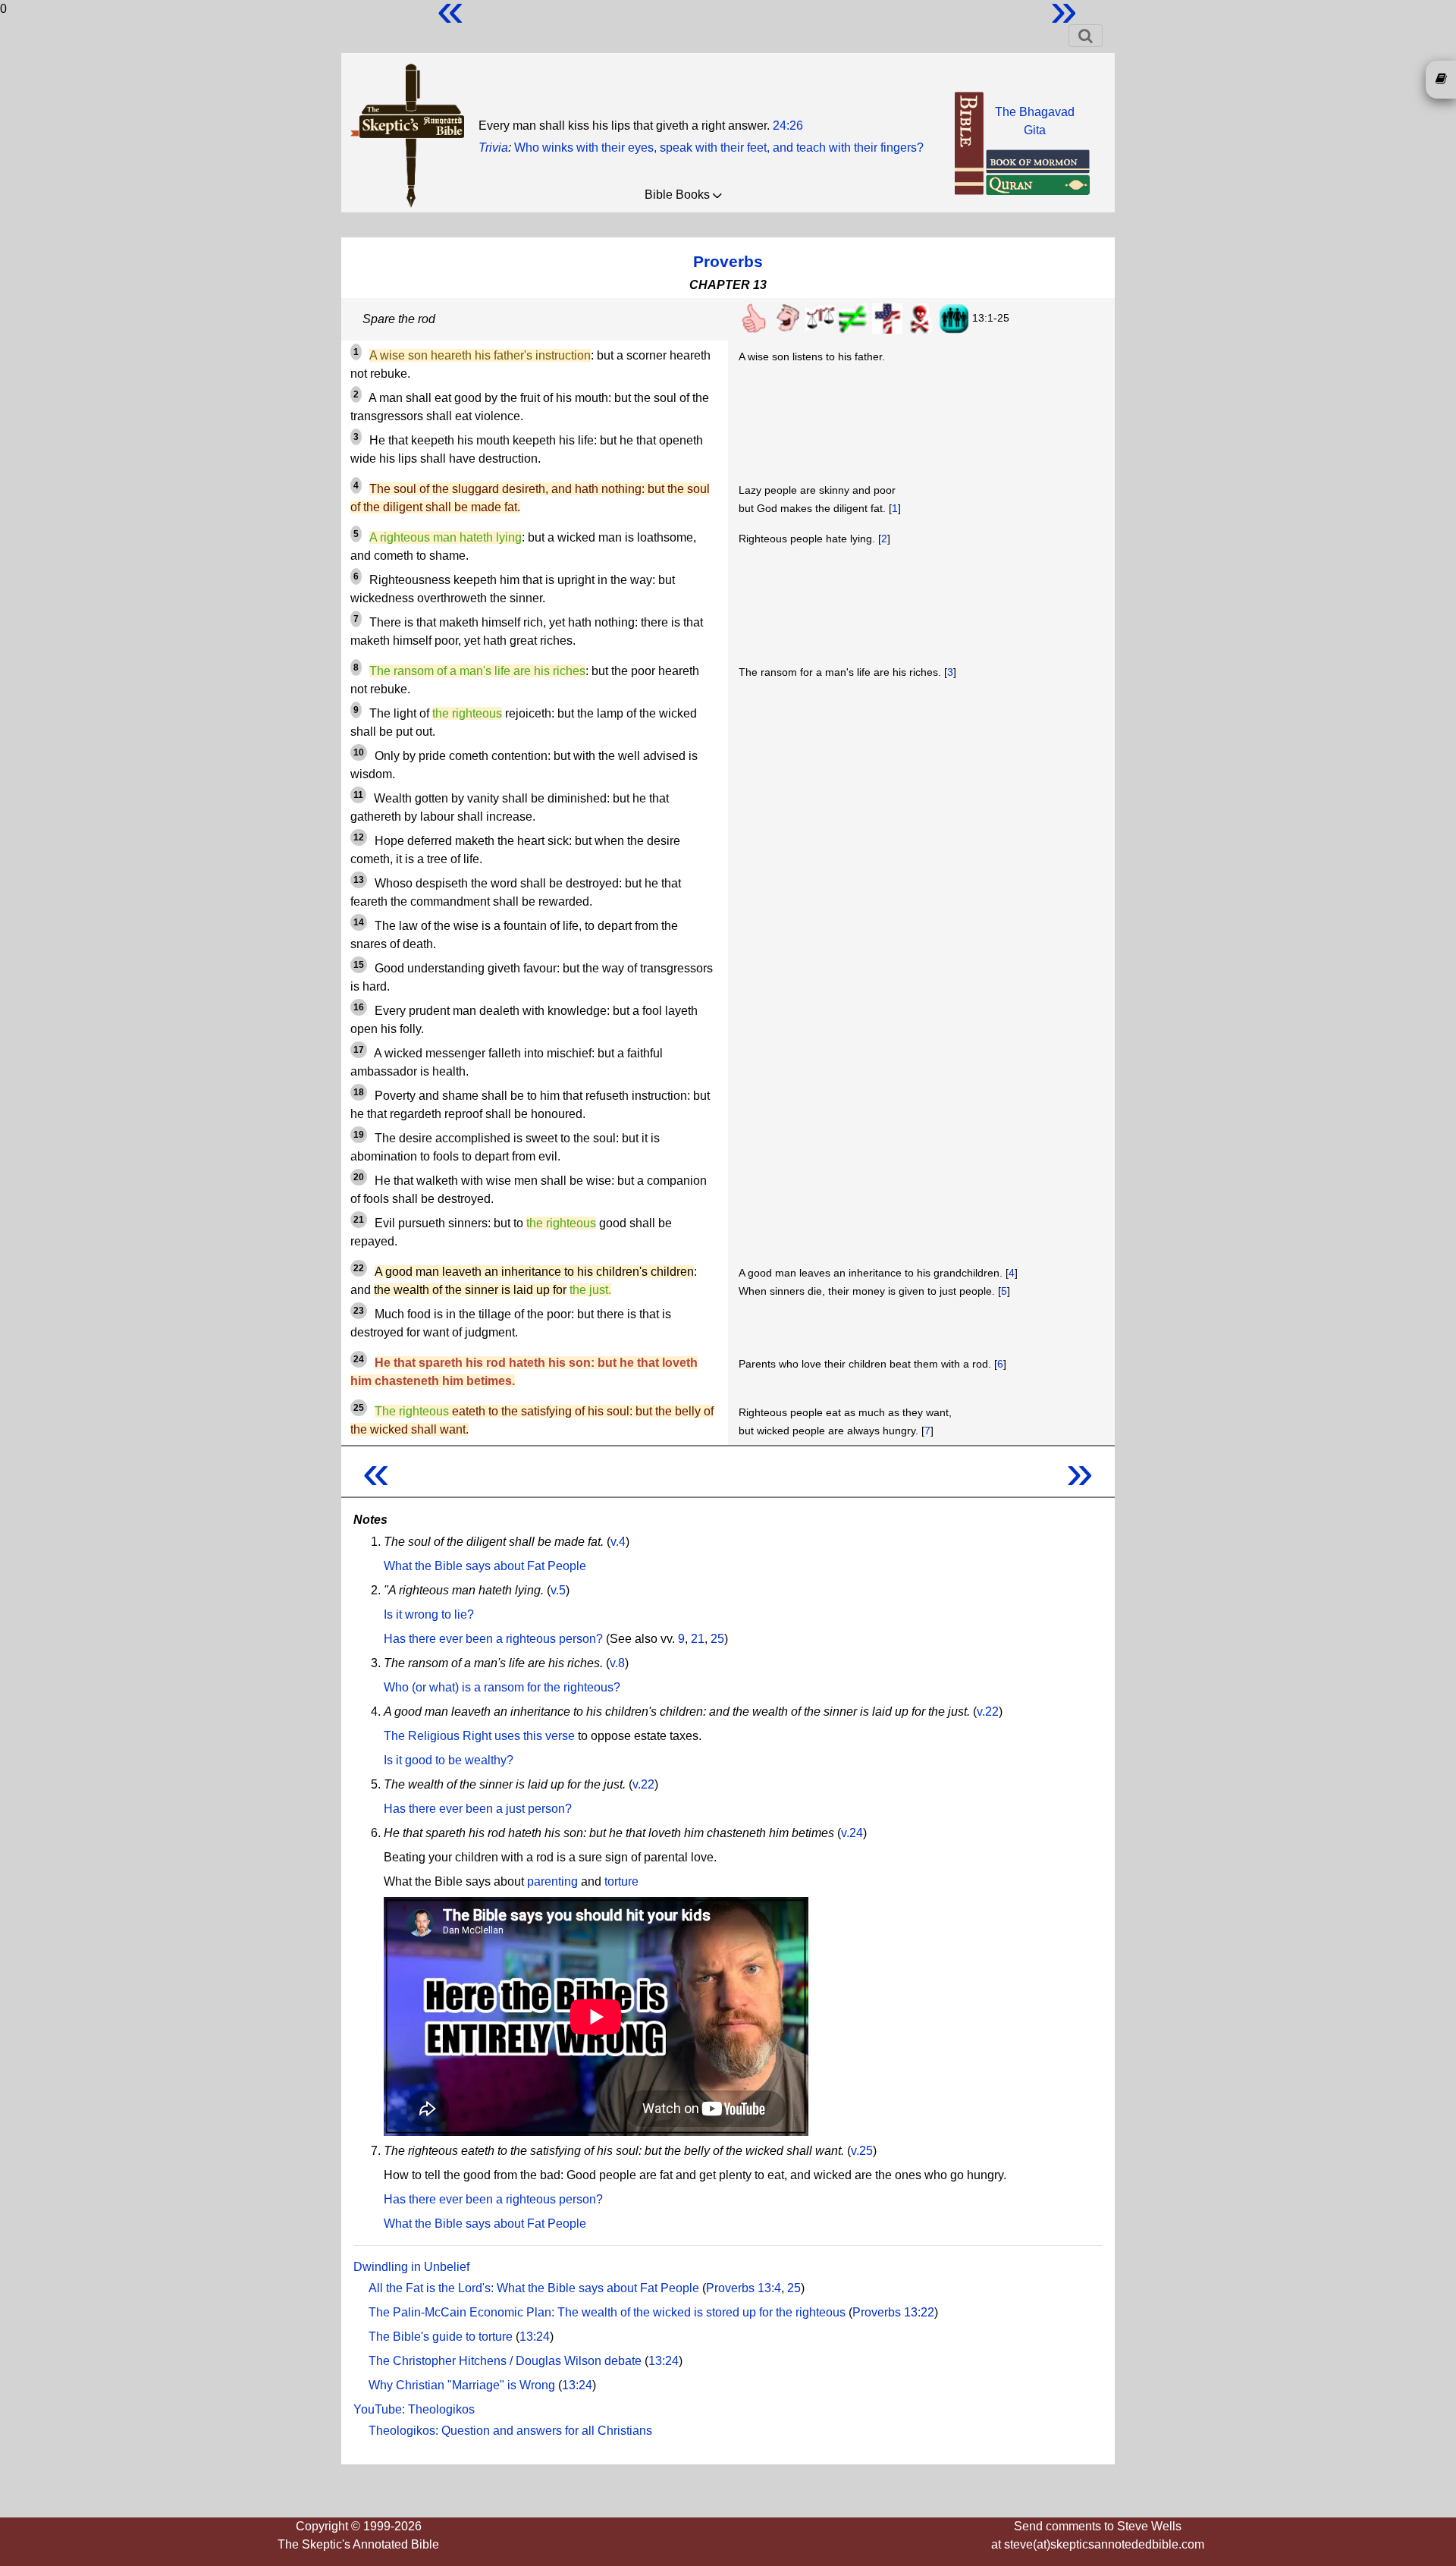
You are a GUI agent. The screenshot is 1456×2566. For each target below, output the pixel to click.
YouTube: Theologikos (414, 2409)
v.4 (618, 1542)
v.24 (852, 1833)
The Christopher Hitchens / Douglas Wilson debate (505, 2361)
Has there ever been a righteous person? (493, 1639)
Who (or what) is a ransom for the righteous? (502, 1687)
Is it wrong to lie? (429, 1614)
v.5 (558, 1590)
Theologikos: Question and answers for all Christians (510, 2431)
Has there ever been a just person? (478, 1809)
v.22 (988, 1712)
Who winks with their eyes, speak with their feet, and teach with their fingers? (719, 148)
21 (698, 1639)
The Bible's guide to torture (441, 2337)
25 (717, 1639)
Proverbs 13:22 (893, 2312)
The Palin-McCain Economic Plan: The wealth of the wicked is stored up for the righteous (607, 2312)
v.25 (862, 2151)
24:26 (788, 126)
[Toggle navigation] (1086, 36)
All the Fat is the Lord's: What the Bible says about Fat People (534, 2288)
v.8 (617, 1663)
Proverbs (728, 261)
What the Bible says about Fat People (485, 1566)
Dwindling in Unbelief (411, 2267)
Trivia (493, 148)
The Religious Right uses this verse (479, 1736)
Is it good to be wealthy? (449, 1760)
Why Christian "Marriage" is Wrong (462, 2385)
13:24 (535, 2337)
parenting (552, 1881)
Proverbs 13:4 (744, 2288)
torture (621, 1881)
